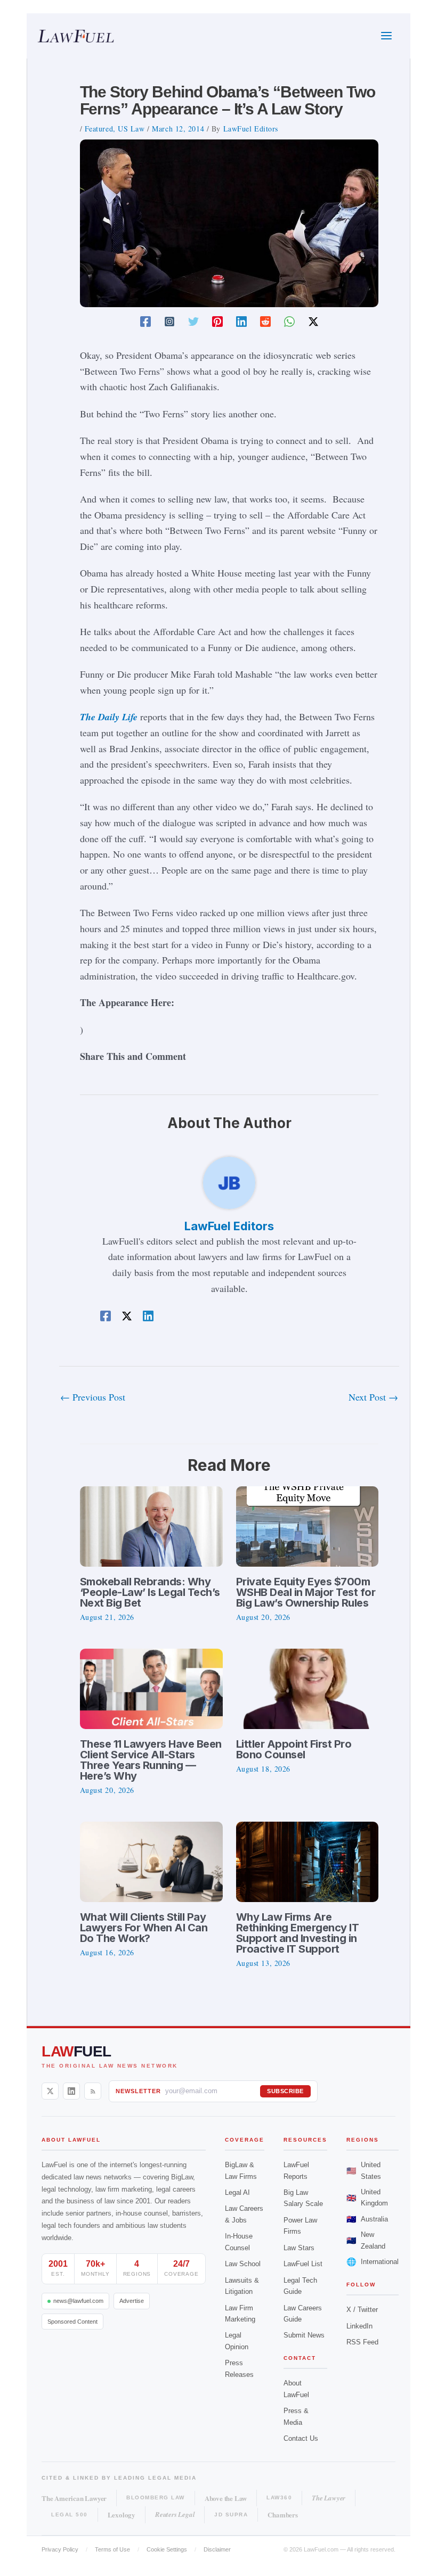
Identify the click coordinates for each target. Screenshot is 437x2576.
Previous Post (93, 1397)
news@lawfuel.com (78, 2301)
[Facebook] (145, 320)
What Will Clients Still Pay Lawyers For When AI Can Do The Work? (144, 1928)
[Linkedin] (241, 320)
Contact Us (301, 2438)
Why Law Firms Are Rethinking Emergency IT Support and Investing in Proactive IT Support (298, 1933)
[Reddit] (265, 320)
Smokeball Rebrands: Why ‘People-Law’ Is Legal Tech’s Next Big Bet (150, 1592)
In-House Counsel (239, 2242)
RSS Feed (362, 2342)
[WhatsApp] (289, 320)
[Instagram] (169, 320)
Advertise (132, 2301)
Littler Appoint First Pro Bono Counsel (294, 1749)
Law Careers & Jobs (244, 2214)
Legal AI (237, 2192)
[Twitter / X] (313, 320)
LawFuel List (303, 2264)
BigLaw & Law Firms (241, 2170)
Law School (243, 2264)
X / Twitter (362, 2310)
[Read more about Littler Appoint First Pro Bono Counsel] (307, 1688)
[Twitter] (193, 320)
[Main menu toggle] (386, 36)
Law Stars (299, 2248)
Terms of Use (112, 2549)
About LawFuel (296, 2389)
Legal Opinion (237, 2341)
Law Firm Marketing (240, 2314)
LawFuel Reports (296, 2170)
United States (364, 2170)
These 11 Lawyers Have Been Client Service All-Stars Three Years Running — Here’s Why (151, 1760)
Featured (99, 129)
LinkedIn (359, 2326)
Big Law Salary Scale (303, 2198)
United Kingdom (367, 2198)
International (373, 2262)
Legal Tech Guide (300, 2286)
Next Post (373, 1397)
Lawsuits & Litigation (242, 2286)
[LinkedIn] (71, 2091)
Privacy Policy (60, 2549)
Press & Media (296, 2416)
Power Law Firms (300, 2226)
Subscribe (285, 2091)
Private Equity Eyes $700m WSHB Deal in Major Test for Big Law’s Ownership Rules (306, 1592)
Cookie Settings (167, 2549)
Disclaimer (217, 2549)
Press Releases (239, 2368)
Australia (367, 2219)
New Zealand (366, 2240)
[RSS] (93, 2091)
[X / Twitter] (50, 2091)
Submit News (304, 2335)
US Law (131, 129)
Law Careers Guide (303, 2314)
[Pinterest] (217, 320)
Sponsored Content (72, 2322)
